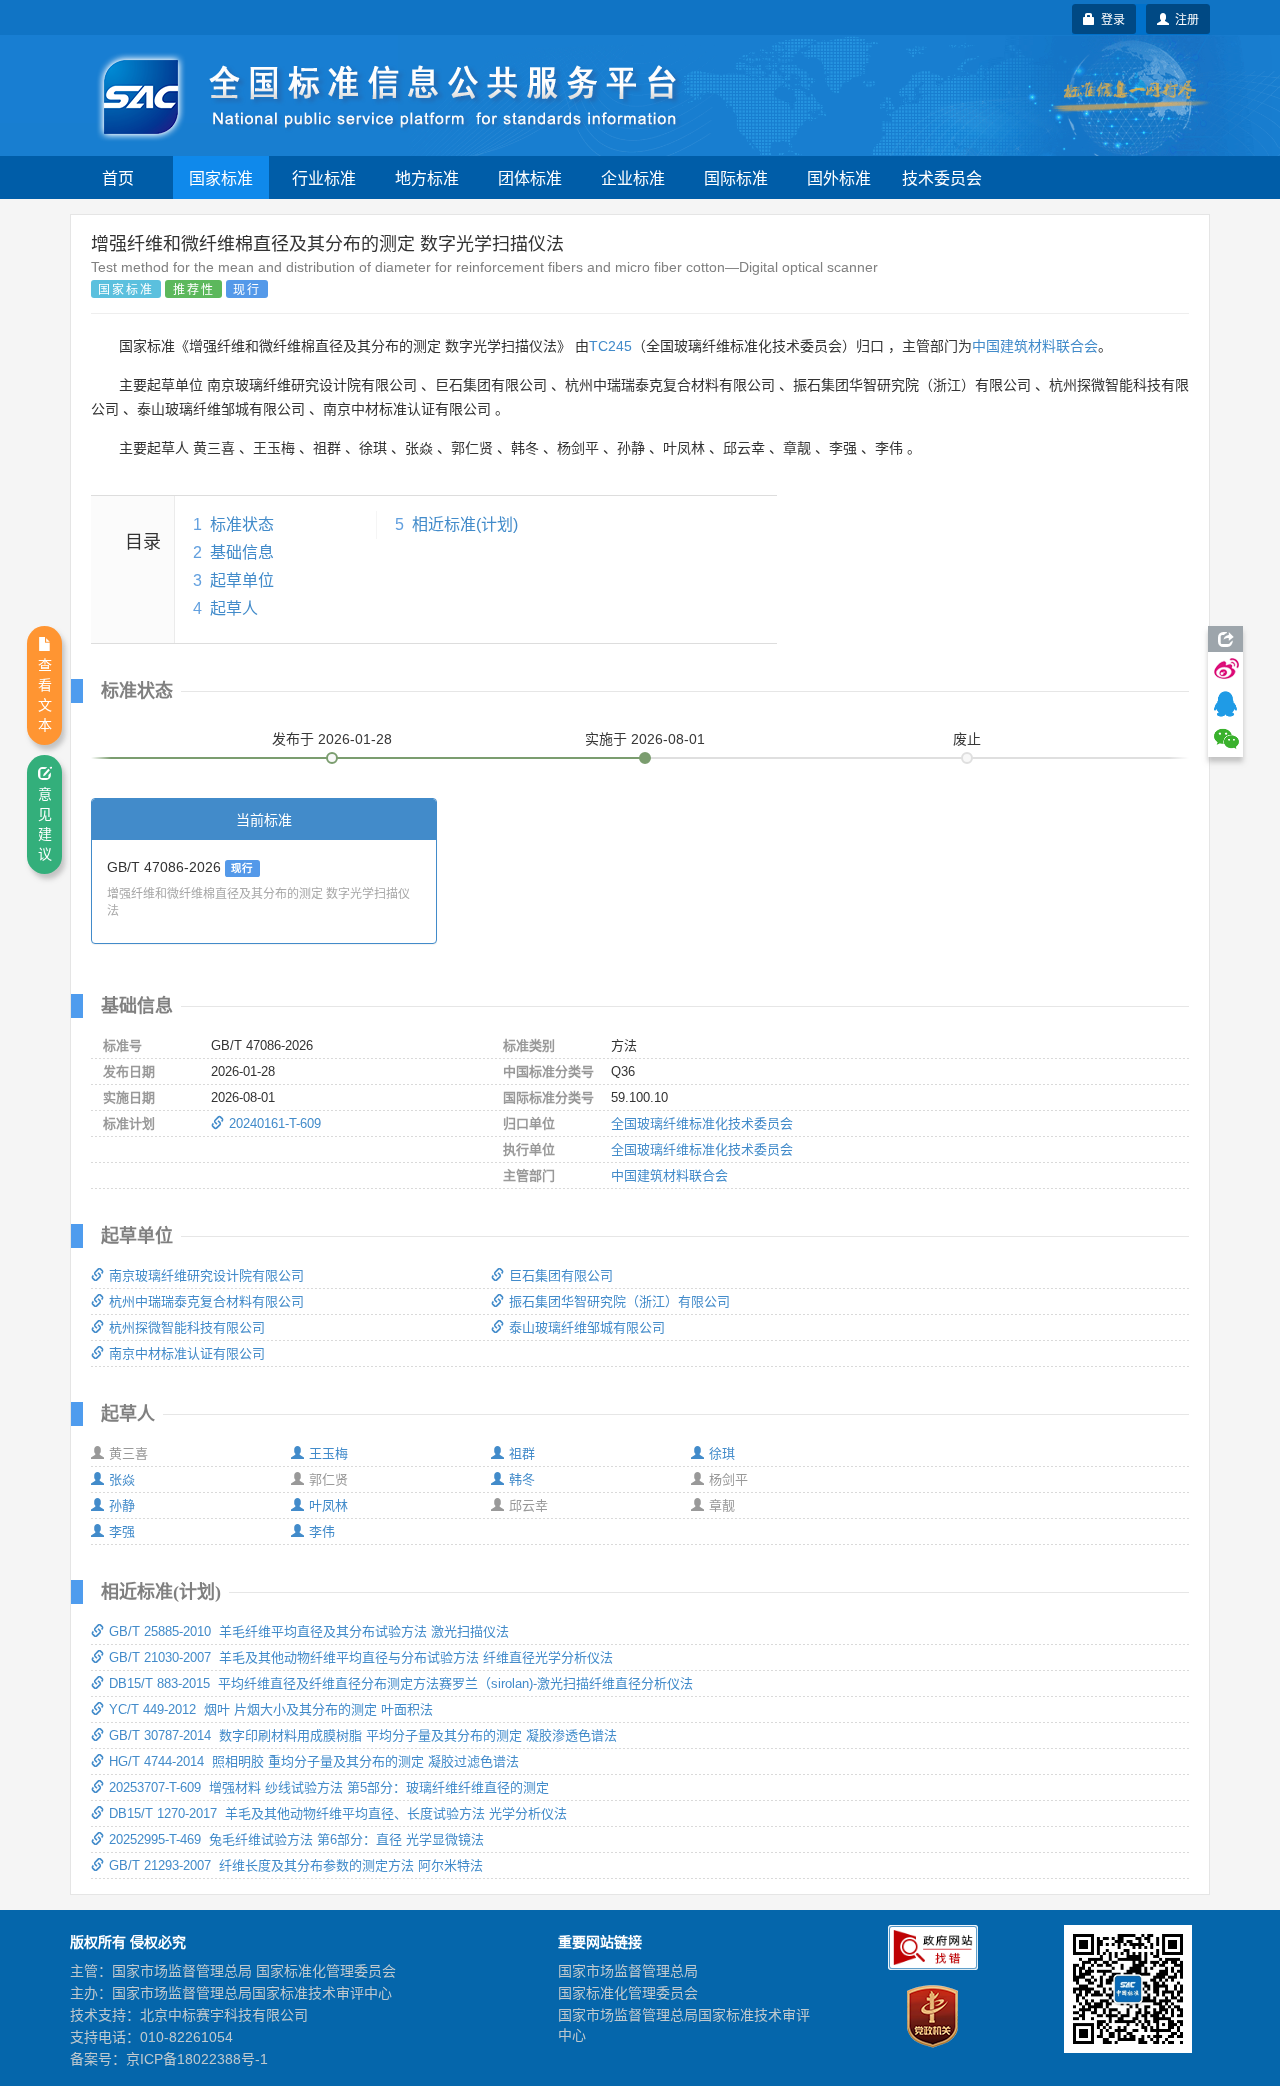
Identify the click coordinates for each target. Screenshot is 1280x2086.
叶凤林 (328, 1505)
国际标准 (736, 177)
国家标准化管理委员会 (628, 1993)
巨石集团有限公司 (561, 1275)
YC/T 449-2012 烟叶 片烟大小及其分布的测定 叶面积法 (271, 1709)
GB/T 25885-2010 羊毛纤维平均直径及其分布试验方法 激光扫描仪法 (309, 1631)
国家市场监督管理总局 (628, 1971)
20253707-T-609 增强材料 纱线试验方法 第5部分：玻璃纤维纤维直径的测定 (329, 1787)
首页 (118, 177)
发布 (332, 739)
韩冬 (522, 1479)
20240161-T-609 (275, 1123)
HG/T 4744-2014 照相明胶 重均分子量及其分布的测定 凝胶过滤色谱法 (314, 1761)
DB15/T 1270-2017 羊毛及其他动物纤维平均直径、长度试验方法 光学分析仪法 (338, 1813)
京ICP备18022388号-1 (197, 2059)
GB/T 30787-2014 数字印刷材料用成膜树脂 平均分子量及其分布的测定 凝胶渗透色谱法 (363, 1735)
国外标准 (839, 177)
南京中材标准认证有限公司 (187, 1353)
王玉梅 (328, 1453)
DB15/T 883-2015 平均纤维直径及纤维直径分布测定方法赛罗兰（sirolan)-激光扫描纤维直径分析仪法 (401, 1683)
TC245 (610, 346)
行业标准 (324, 177)
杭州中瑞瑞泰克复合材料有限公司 (206, 1301)
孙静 (122, 1505)
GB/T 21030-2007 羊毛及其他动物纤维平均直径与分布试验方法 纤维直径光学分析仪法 (361, 1657)
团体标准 (530, 177)
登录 (1110, 18)
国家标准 (221, 177)
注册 (1184, 18)
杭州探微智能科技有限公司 (187, 1327)
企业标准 (633, 177)
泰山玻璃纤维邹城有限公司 (587, 1327)
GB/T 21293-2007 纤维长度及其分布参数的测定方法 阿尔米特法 (296, 1865)
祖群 (522, 1453)
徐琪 (722, 1453)
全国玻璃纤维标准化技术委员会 (702, 1123)
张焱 (122, 1479)
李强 (122, 1531)
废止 (967, 739)
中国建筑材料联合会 (1035, 346)
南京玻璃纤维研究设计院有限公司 (206, 1275)
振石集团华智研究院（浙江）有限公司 (619, 1301)
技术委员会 (942, 177)
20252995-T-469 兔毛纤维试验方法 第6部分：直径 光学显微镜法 (296, 1839)
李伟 (322, 1531)
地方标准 (427, 177)
